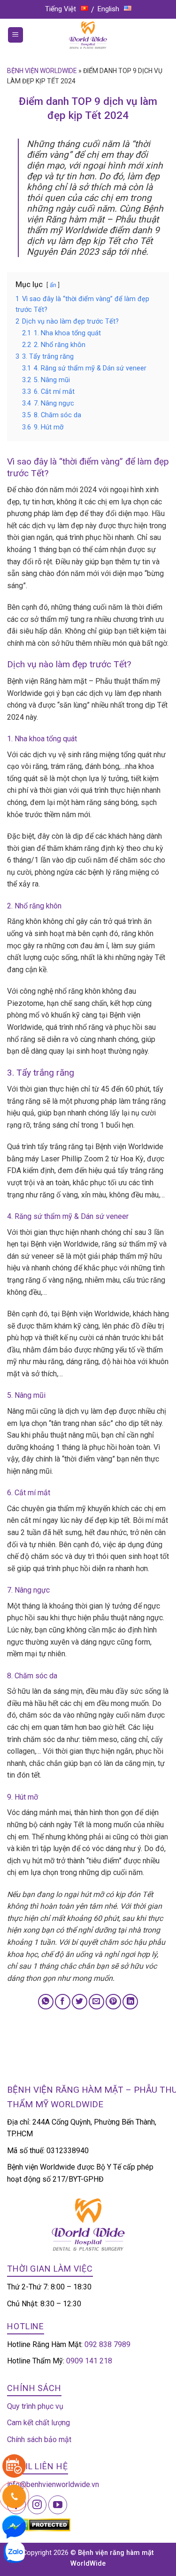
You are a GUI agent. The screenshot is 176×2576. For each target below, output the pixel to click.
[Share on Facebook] (63, 2002)
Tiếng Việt (61, 9)
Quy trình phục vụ (35, 2406)
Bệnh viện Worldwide (42, 71)
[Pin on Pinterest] (113, 2002)
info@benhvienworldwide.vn (53, 2484)
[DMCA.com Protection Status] (39, 2524)
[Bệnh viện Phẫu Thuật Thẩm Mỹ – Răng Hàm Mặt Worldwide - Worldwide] (88, 35)
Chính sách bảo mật (39, 2439)
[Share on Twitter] (80, 2002)
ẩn (53, 285)
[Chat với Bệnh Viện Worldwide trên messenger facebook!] (14, 2526)
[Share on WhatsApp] (46, 2002)
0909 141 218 (89, 2361)
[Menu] (16, 35)
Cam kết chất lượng (38, 2423)
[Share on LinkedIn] (130, 2002)
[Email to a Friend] (96, 2002)
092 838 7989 (107, 2344)
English (108, 9)
